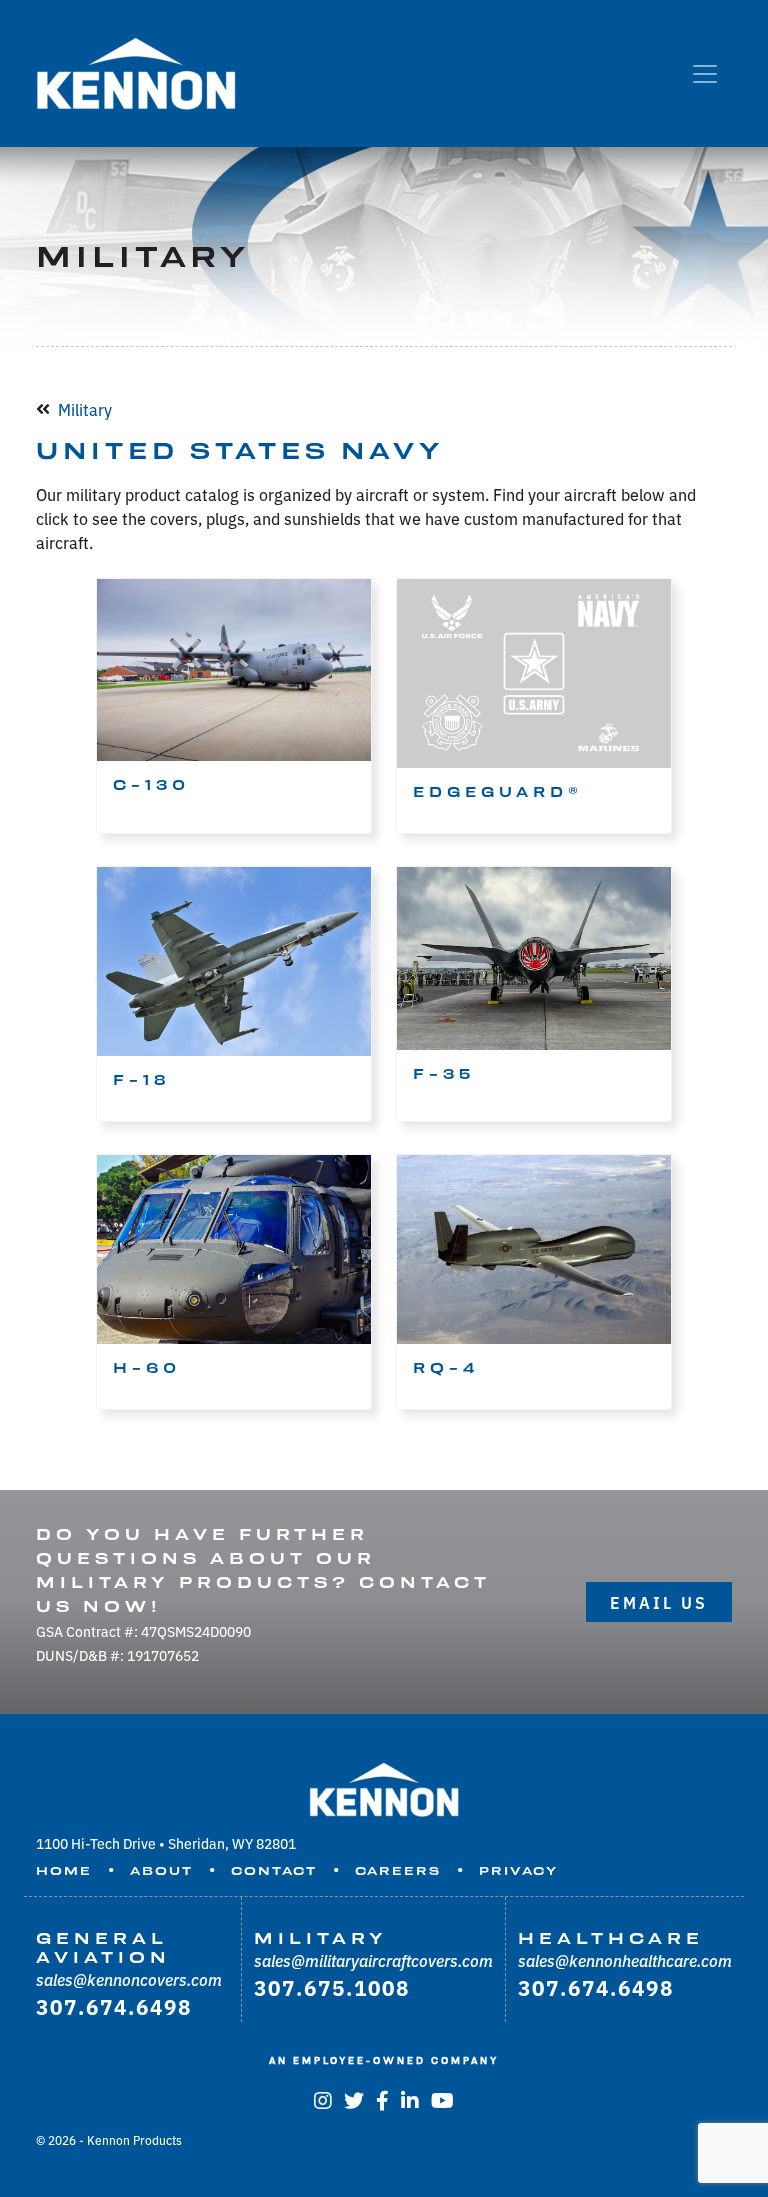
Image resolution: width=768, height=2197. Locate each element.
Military (85, 409)
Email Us (659, 1602)
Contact (274, 1871)
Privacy (518, 1871)
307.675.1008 (332, 1987)
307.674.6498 (114, 2006)
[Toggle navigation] (705, 74)
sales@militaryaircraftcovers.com (373, 1960)
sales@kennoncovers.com (129, 1979)
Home (64, 1871)
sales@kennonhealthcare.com (625, 1960)
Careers (398, 1871)
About (161, 1871)
